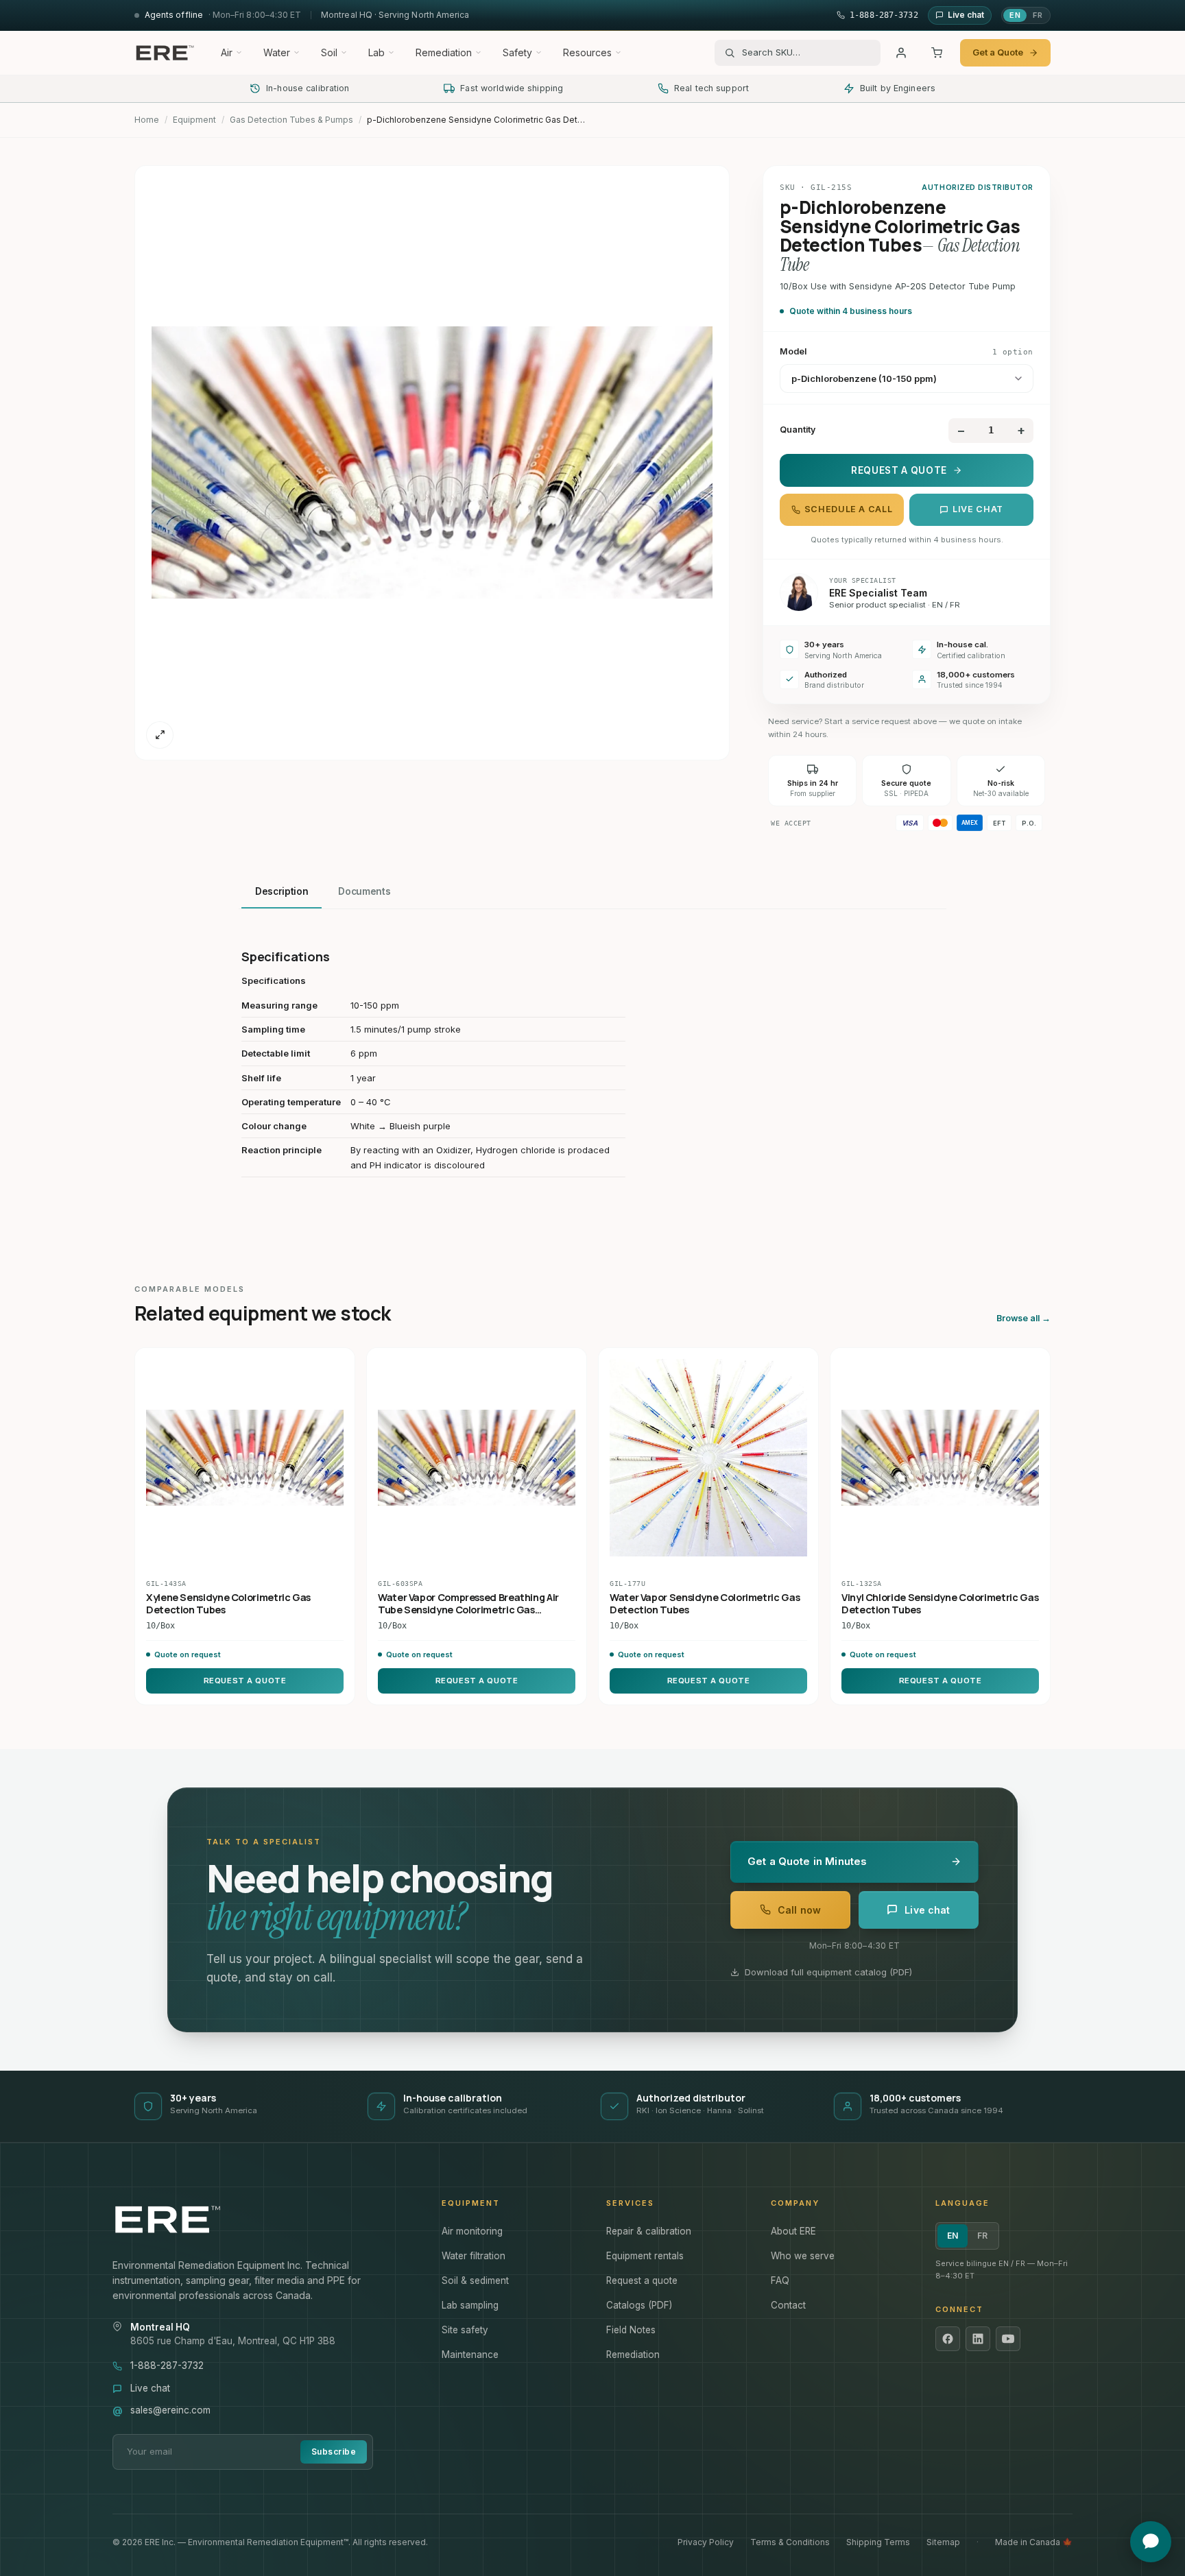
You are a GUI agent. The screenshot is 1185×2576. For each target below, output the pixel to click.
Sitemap (943, 2542)
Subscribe (334, 2452)
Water (277, 52)
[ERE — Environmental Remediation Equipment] (165, 53)
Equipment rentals (645, 2256)
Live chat (978, 509)
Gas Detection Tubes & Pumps (291, 120)
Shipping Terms (878, 2542)
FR (1038, 15)
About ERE (793, 2231)
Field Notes (631, 2330)
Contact (788, 2305)
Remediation (444, 52)
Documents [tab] (364, 891)
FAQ (780, 2280)
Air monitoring (472, 2231)
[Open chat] (1151, 2542)
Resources (587, 52)
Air (227, 52)
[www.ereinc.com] (263, 2219)
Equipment (194, 120)
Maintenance (470, 2355)
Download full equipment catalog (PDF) (828, 1972)
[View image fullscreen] (160, 735)
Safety (517, 52)
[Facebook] (948, 2339)
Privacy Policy (706, 2542)
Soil (329, 52)
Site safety (465, 2330)
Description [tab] (282, 891)
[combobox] (806, 53)
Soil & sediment (475, 2280)
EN (1015, 15)
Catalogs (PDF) (639, 2305)
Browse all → (1024, 1318)
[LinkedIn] (978, 2339)
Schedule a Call (848, 509)
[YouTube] (1008, 2339)
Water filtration (474, 2256)
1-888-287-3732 (167, 2366)
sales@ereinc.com (170, 2410)
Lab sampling (470, 2305)
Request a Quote (899, 470)
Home (147, 120)
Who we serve (803, 2256)
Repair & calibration (649, 2231)
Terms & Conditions (790, 2542)
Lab (376, 52)
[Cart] (937, 53)
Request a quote (642, 2280)
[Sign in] (901, 53)
